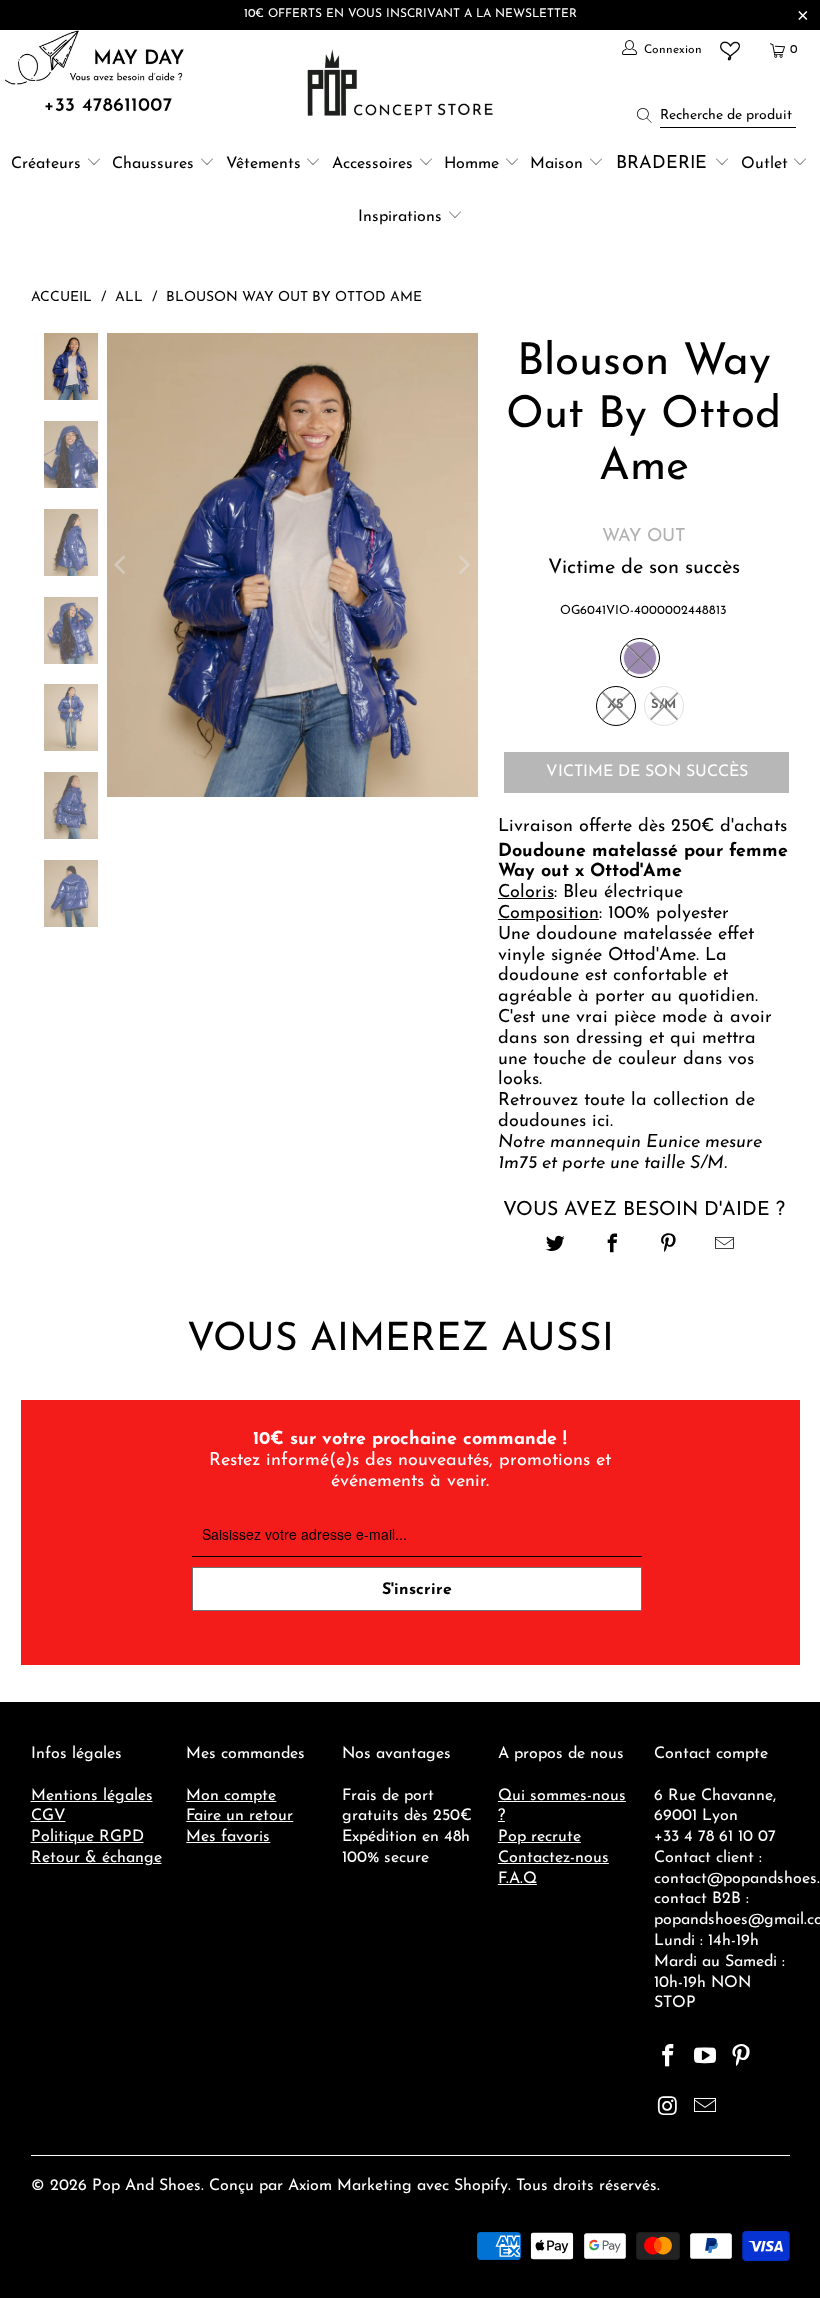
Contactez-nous (553, 1858)
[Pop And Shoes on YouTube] (705, 2058)
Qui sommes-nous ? (562, 1806)
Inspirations (402, 217)
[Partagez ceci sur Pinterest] (668, 1246)
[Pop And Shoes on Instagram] (669, 2108)
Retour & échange (96, 1858)
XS (615, 704)
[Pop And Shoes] (402, 83)
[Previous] (122, 565)
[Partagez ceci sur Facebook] (612, 1246)
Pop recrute (539, 1837)
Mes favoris (228, 1837)
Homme (471, 164)
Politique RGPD (87, 1837)
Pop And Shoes (146, 2186)
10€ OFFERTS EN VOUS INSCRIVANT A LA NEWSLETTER (410, 14)
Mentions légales (92, 1796)
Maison (556, 164)
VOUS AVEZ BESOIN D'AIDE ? (644, 1210)
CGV (48, 1816)
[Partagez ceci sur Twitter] (556, 1246)
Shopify (481, 2186)
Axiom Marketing (350, 2186)
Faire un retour (239, 1816)
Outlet (764, 164)
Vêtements (263, 164)
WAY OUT (643, 537)
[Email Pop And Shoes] (705, 2108)
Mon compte (231, 1796)
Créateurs (46, 164)
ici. (602, 1122)
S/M (663, 704)
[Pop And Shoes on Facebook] (669, 2058)
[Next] (463, 565)
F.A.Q (517, 1879)
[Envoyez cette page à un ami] (724, 1246)
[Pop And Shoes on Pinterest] (742, 2058)
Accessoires (372, 164)
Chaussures (153, 164)
